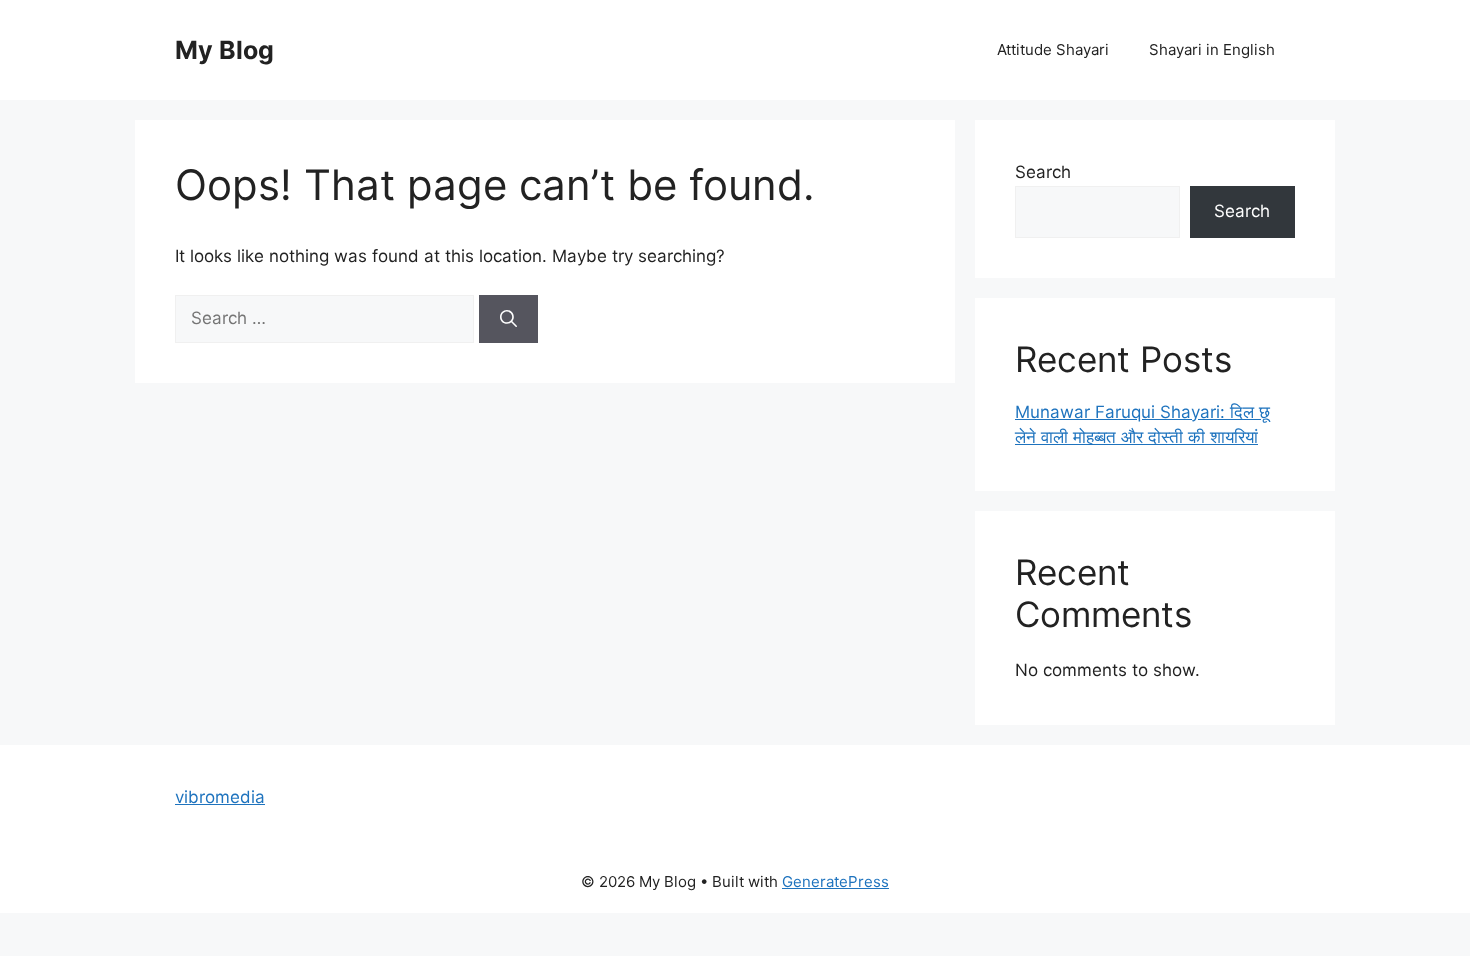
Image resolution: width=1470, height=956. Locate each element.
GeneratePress (835, 881)
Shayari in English (1212, 49)
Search (1043, 172)
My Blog (224, 50)
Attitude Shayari (1053, 49)
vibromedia (220, 797)
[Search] (508, 319)
